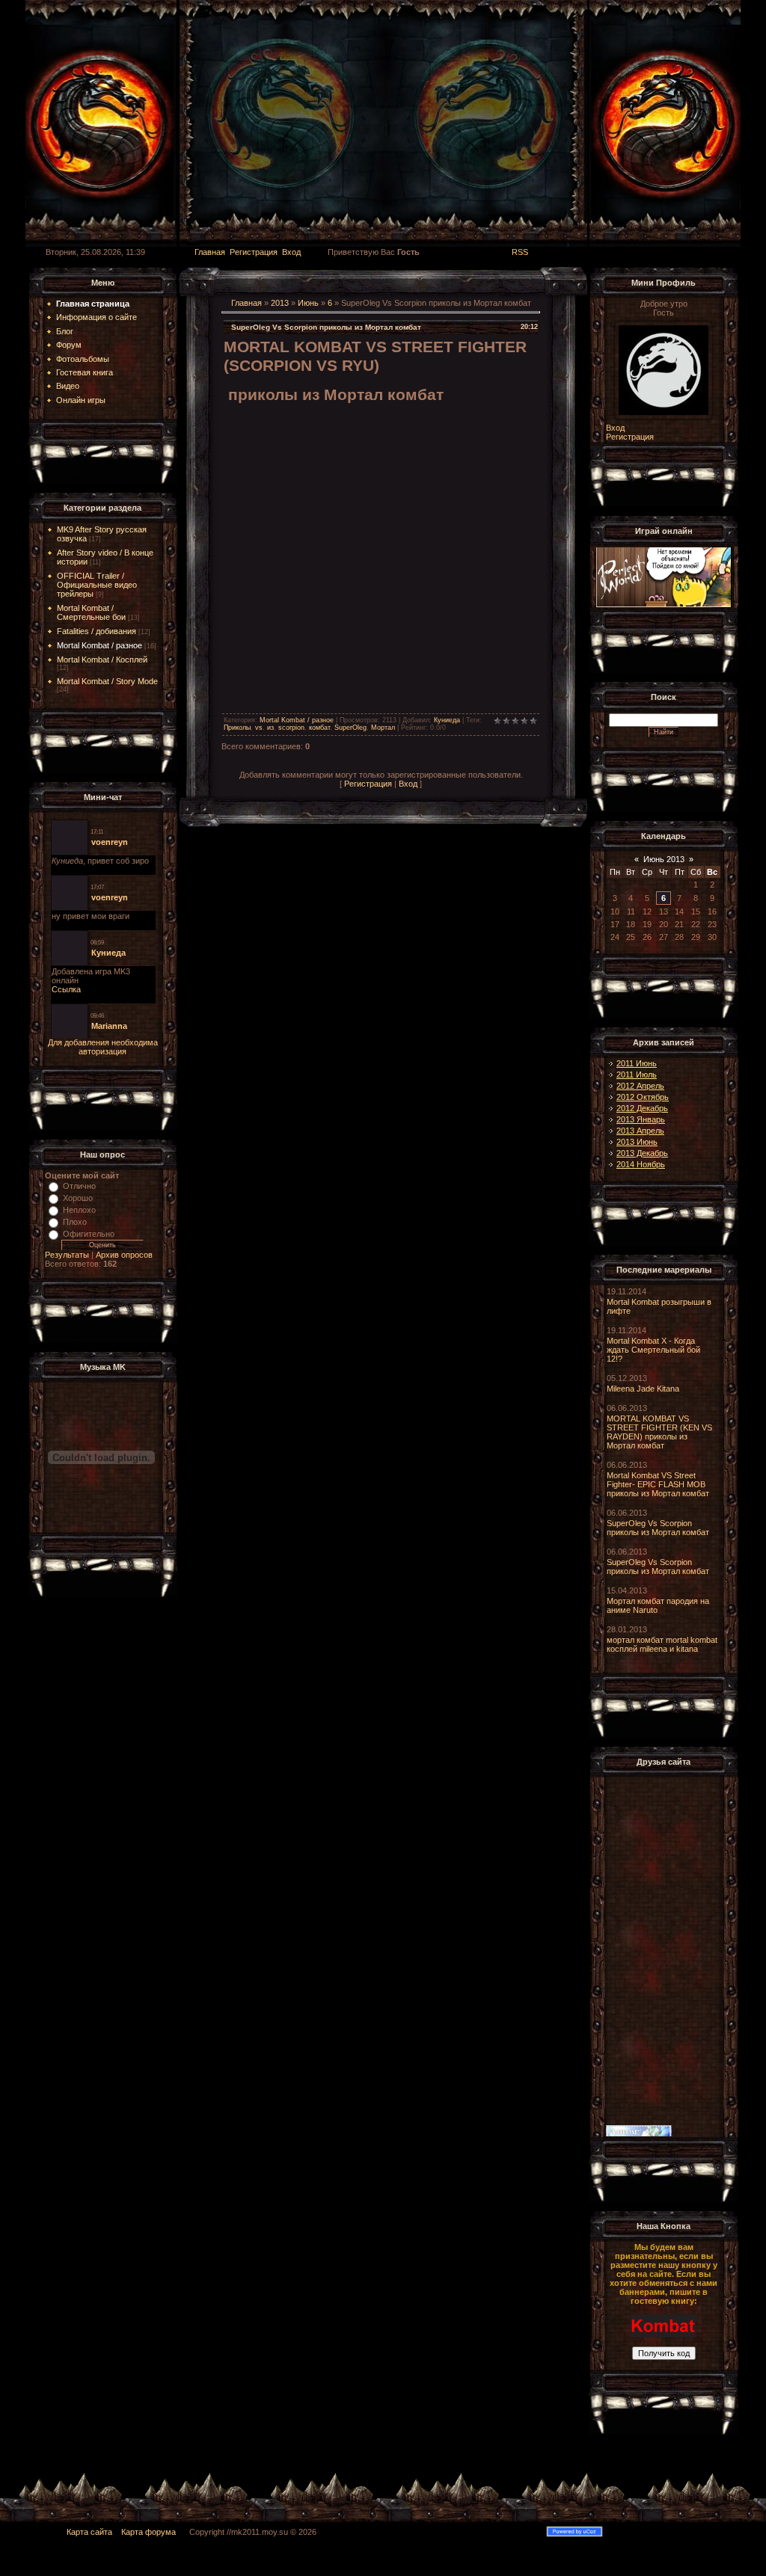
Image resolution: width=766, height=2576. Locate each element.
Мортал (383, 728)
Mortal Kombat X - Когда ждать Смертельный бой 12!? (653, 1350)
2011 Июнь (637, 1063)
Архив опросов (124, 1255)
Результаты (67, 1255)
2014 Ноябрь (641, 1164)
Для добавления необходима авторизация (103, 1047)
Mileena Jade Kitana (643, 1389)
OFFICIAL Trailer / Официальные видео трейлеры (97, 585)
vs (259, 728)
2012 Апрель (640, 1086)
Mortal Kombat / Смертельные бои (91, 612)
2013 (280, 303)
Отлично (79, 1186)
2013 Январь (641, 1119)
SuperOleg (350, 728)
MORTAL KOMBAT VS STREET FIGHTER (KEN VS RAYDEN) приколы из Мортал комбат (659, 1432)
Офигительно (89, 1234)
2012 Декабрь (642, 1108)
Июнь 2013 (664, 859)
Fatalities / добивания (96, 631)
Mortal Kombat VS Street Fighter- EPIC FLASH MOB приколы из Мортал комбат (658, 1484)
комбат (319, 728)
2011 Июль (637, 1075)
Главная (210, 252)
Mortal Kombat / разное (99, 645)
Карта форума (153, 2532)
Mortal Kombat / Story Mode (107, 681)
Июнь (308, 303)
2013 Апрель (640, 1131)
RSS (520, 252)
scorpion (291, 728)
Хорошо (78, 1198)
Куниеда (447, 720)
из (270, 728)
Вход (291, 252)
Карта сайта (89, 2532)
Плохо (75, 1222)
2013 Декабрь (642, 1153)
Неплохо (79, 1210)
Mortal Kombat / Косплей (102, 660)
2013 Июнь (637, 1142)
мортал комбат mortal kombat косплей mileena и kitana (662, 1644)
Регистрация (254, 252)
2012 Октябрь (643, 1097)
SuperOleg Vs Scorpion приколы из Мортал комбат (658, 1528)
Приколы (237, 728)
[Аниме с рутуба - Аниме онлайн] (639, 2134)
